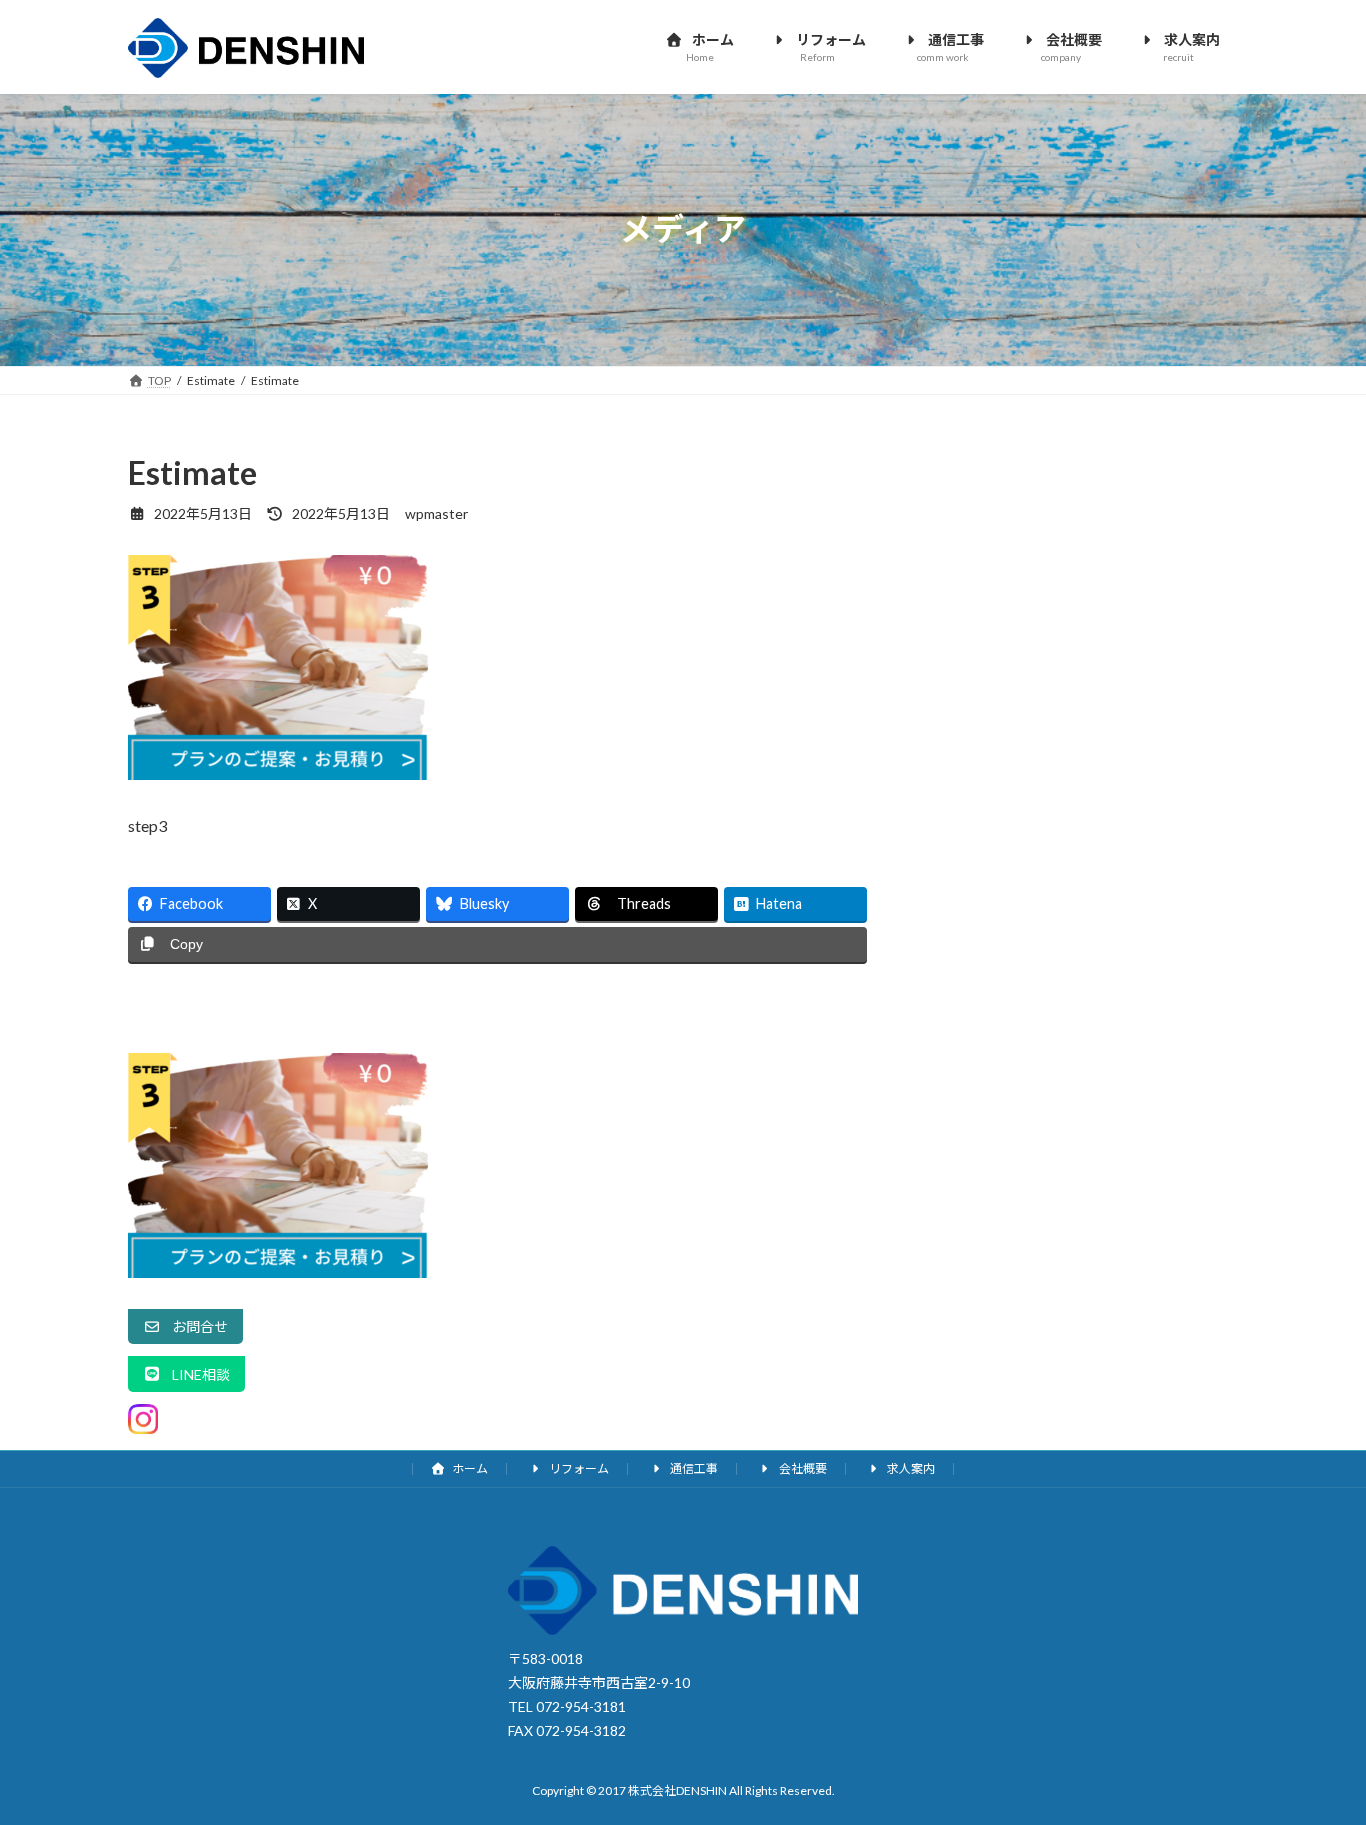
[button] (185, 1327)
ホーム (469, 1468)
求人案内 (910, 1468)
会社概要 (802, 1468)
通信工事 (693, 1468)
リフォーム (578, 1468)
